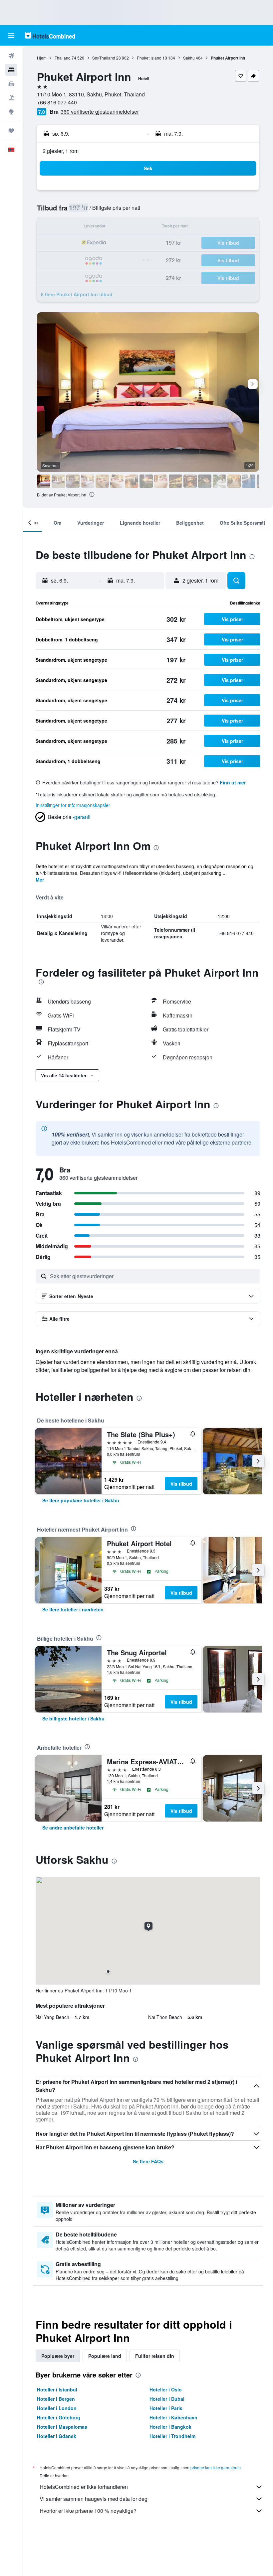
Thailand (63, 58)
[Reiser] (11, 131)
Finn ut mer (233, 782)
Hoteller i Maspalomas (62, 2427)
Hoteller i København (173, 2417)
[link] (81, 1500)
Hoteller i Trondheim (172, 2436)
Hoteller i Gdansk (57, 2436)
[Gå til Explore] (11, 112)
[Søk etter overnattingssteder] (11, 70)
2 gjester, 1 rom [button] (61, 151)
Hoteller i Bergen (56, 2399)
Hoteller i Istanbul (57, 2389)
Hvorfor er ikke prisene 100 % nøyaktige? (88, 2511)
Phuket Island (149, 58)
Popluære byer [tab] (58, 2356)
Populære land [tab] (105, 2356)
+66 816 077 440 (57, 102)
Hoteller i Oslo (166, 2389)
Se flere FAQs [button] (148, 2161)
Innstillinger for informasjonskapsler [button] (73, 805)
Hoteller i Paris (166, 2408)
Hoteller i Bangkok (170, 2427)
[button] (11, 36)
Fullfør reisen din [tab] (155, 2356)
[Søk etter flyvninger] (11, 56)
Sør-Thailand (104, 58)
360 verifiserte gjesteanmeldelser (100, 112)
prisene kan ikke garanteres (216, 2467)
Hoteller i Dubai (167, 2399)
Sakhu (189, 58)
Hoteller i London (57, 2408)
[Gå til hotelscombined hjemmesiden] (50, 35)
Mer (40, 880)
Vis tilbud (181, 1484)
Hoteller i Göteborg (59, 2417)
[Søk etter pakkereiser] (11, 98)
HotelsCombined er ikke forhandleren (84, 2487)
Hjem (42, 58)
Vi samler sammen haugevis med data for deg (94, 2499)
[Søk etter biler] (11, 84)
